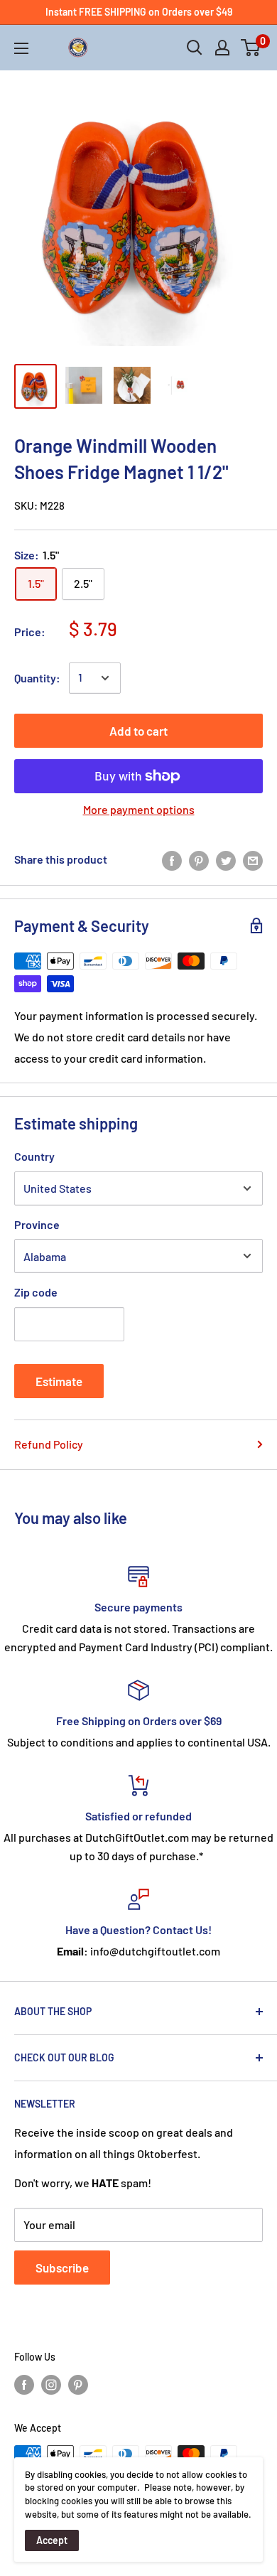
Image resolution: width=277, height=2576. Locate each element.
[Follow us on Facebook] (24, 2385)
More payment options (139, 809)
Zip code (36, 1292)
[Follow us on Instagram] (51, 2385)
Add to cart (138, 731)
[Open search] (195, 48)
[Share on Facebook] (172, 860)
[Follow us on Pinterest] (78, 2385)
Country (34, 1156)
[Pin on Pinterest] (199, 860)
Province (37, 1224)
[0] (251, 48)
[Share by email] (253, 860)
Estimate (59, 1381)
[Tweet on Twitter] (226, 860)
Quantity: (37, 678)
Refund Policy (49, 1444)
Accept (52, 2540)
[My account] (222, 48)
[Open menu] (21, 48)
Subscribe (62, 2268)
